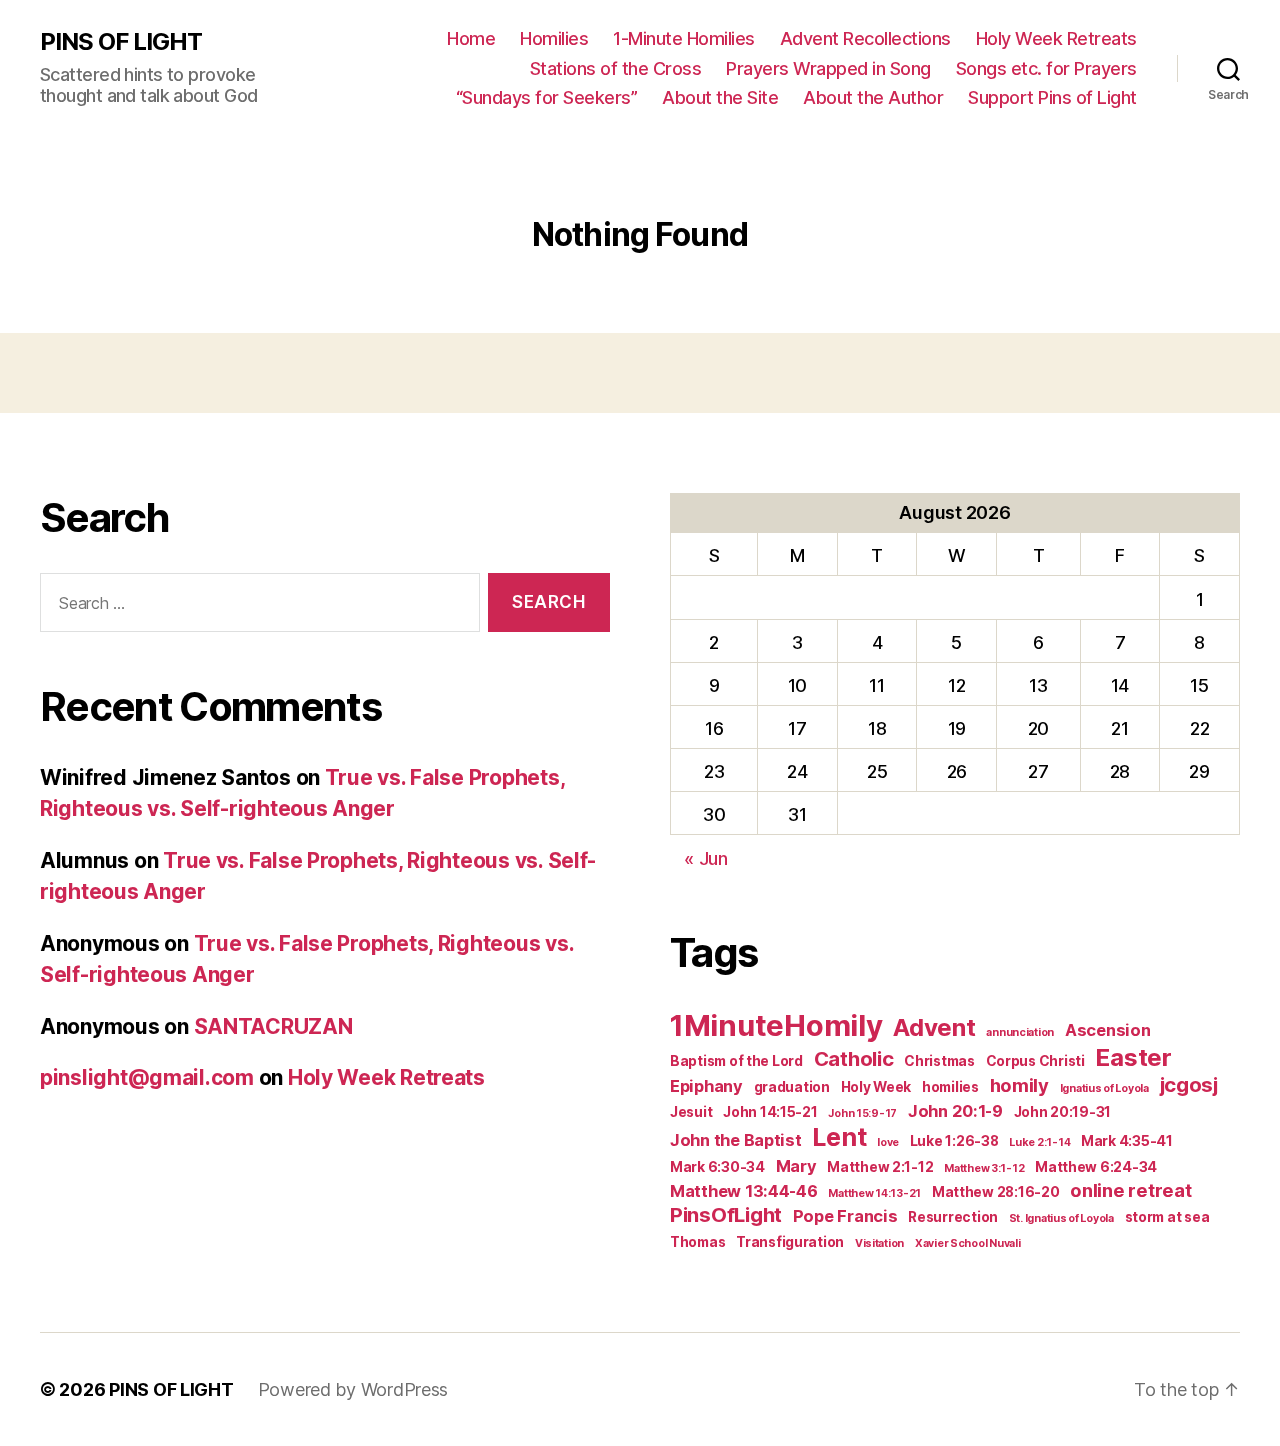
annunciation (1020, 1032)
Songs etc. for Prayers (1046, 68)
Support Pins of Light (1052, 97)
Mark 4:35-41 (1127, 1141)
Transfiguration (790, 1242)
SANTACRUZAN (273, 1026)
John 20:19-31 (1063, 1112)
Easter (1133, 1057)
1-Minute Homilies (684, 38)
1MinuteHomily (776, 1025)
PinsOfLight (726, 1214)
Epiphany (706, 1086)
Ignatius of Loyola (1104, 1088)
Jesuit (691, 1112)
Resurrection (953, 1217)
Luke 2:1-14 (1039, 1142)
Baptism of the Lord (736, 1061)
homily (1019, 1085)
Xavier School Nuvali (968, 1243)
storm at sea (1167, 1217)
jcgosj (1189, 1084)
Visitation (879, 1243)
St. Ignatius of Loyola (1061, 1218)
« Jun (706, 858)
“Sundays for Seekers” (547, 97)
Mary (796, 1166)
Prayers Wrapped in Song (828, 68)
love (888, 1142)
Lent (839, 1137)
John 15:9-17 (862, 1113)
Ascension (1108, 1030)
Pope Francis (845, 1216)
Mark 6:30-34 (717, 1167)
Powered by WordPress (353, 1389)
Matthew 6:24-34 (1096, 1167)
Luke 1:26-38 (954, 1141)
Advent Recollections (865, 38)
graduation (792, 1087)
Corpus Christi (1035, 1061)
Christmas (939, 1061)
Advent (934, 1027)
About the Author (873, 97)
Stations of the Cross (616, 68)
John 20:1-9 (955, 1111)
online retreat (1130, 1190)
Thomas (697, 1242)
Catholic (854, 1058)
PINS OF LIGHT (121, 42)
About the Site (720, 97)
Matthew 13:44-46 (744, 1191)
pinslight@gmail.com (147, 1077)
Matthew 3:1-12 (984, 1168)
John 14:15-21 (770, 1112)
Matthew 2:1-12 (880, 1167)
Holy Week (876, 1087)
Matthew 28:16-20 (996, 1192)
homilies (950, 1087)
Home (471, 38)
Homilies (554, 38)
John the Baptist (736, 1140)
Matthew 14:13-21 (874, 1193)
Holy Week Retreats (1056, 38)
